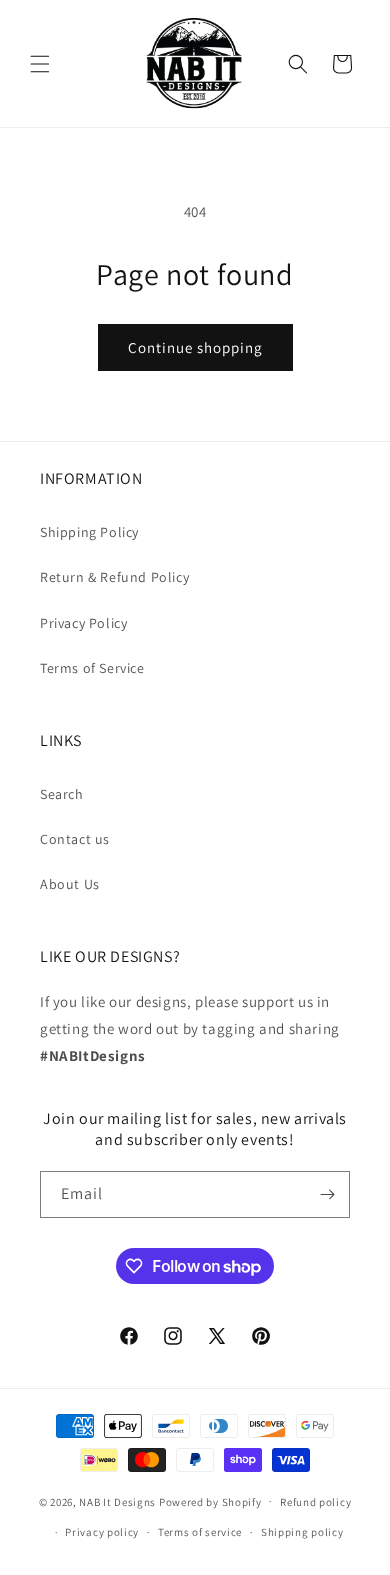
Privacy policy (102, 1532)
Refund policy (315, 1502)
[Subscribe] (327, 1194)
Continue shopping (195, 347)
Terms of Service (92, 668)
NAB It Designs (117, 1501)
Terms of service (200, 1532)
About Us (70, 884)
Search (62, 794)
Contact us (75, 839)
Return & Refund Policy (114, 577)
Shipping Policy (89, 532)
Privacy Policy (83, 623)
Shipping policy (302, 1532)
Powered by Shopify (210, 1501)
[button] (40, 64)
